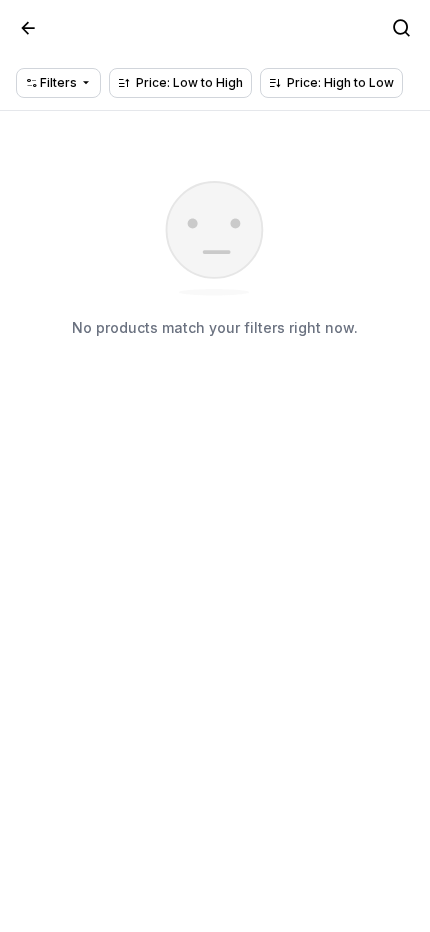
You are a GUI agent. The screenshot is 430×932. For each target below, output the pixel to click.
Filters (57, 82)
